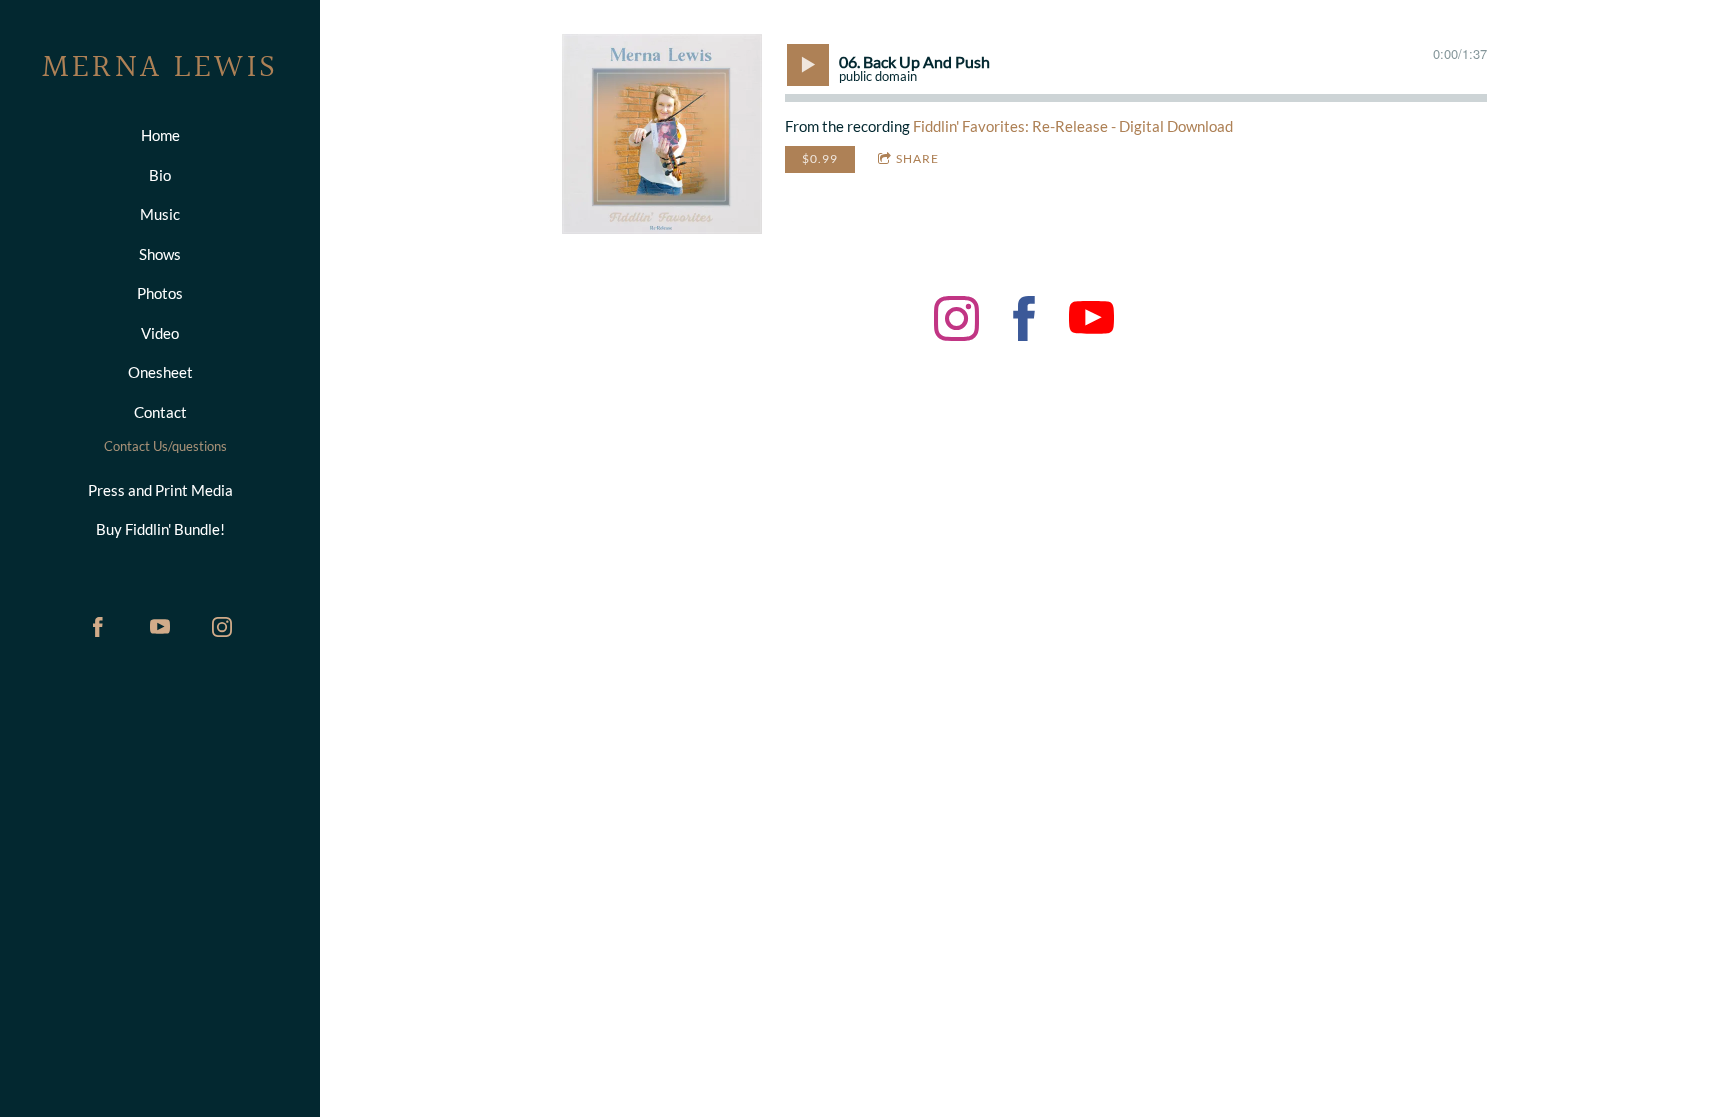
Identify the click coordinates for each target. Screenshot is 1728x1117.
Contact (160, 412)
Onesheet (160, 372)
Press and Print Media (160, 490)
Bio (160, 175)
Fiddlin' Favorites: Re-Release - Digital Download (1073, 126)
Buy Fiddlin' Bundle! (160, 529)
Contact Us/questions (165, 446)
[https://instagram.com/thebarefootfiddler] (222, 627)
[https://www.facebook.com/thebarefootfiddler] (1024, 321)
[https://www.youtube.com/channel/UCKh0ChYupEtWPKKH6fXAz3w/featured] (1091, 321)
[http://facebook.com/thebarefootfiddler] (98, 627)
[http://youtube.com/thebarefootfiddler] (160, 627)
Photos (160, 293)
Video (160, 333)
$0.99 (820, 158)
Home (160, 135)
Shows (160, 254)
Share (917, 158)
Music (160, 214)
